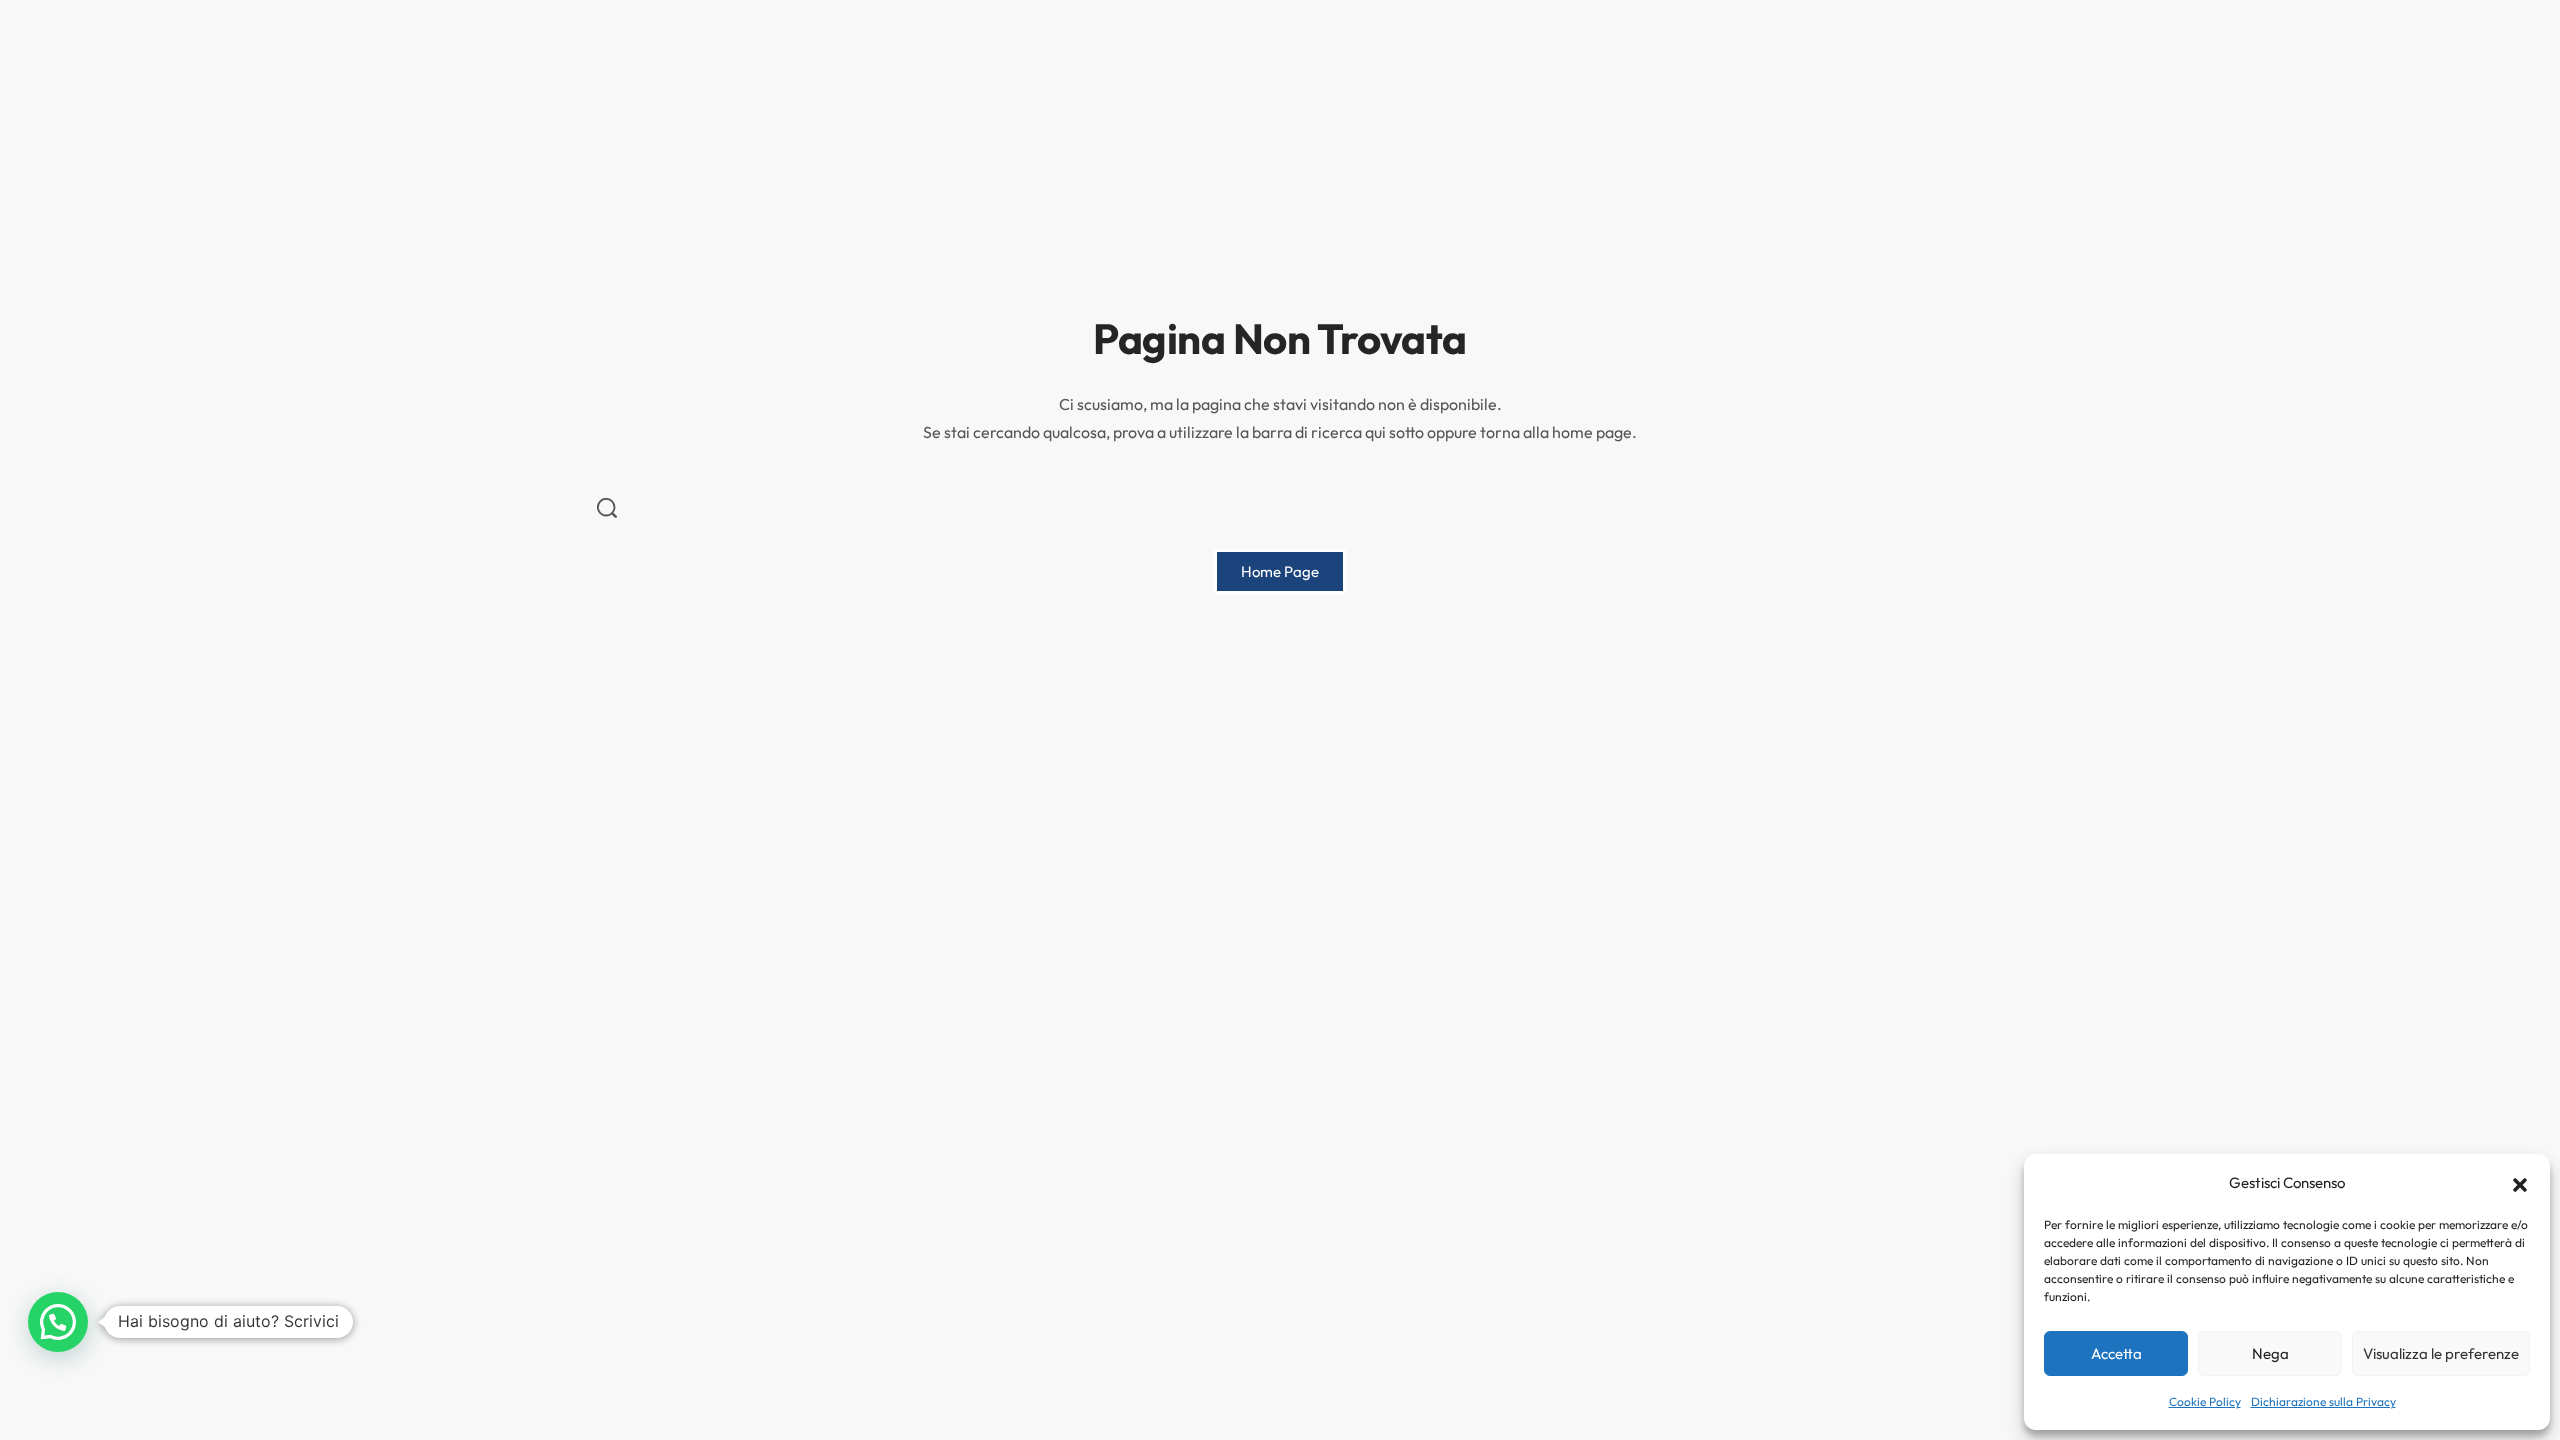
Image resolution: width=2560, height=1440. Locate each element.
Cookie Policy (2205, 1401)
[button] (2520, 1183)
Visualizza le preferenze (2441, 1353)
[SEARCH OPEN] (607, 508)
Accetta (2116, 1353)
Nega (2270, 1353)
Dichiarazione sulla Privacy (2323, 1401)
